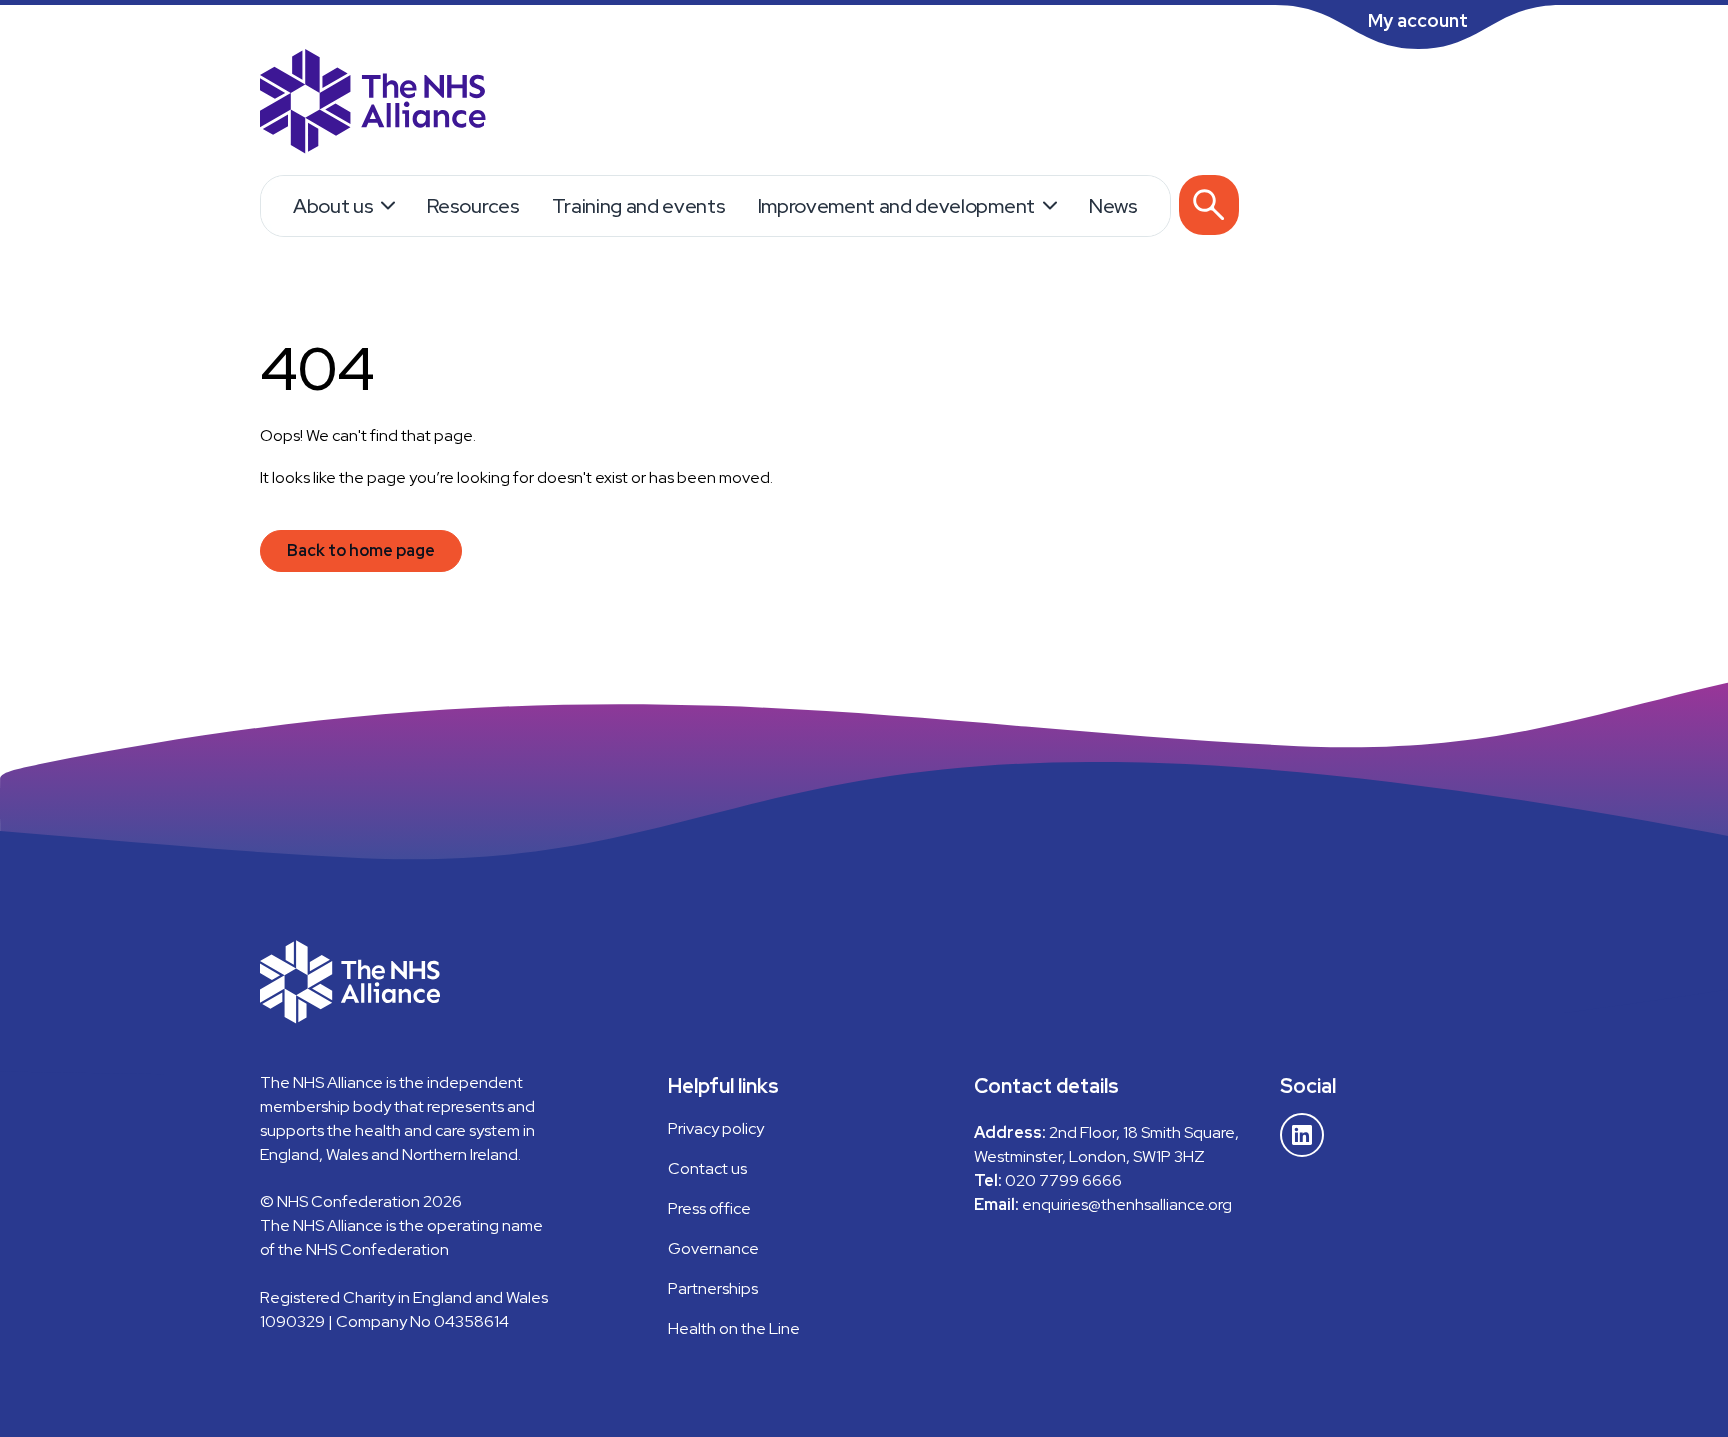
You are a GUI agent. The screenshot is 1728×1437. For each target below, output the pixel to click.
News (1113, 206)
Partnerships (713, 1288)
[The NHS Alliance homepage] (373, 104)
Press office (709, 1208)
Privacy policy (716, 1128)
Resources (473, 206)
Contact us (707, 1168)
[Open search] (1209, 205)
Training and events (639, 206)
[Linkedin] (1302, 1135)
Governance (713, 1248)
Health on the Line (734, 1328)
